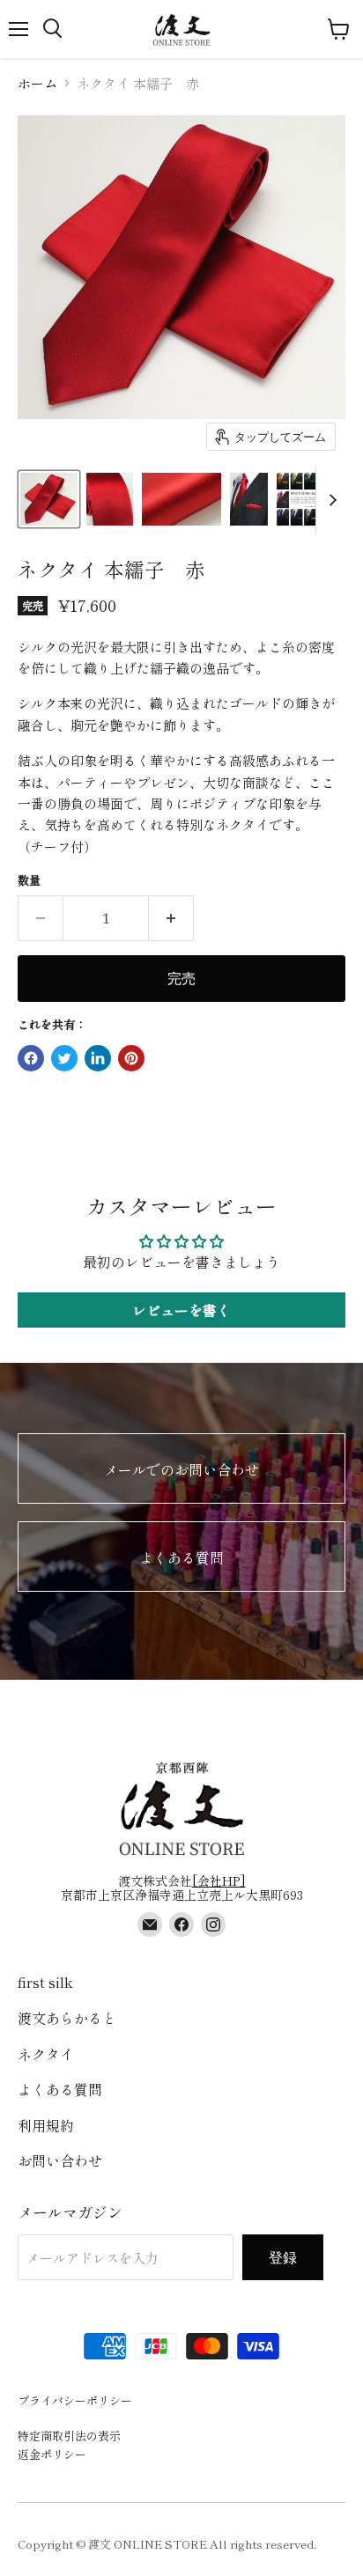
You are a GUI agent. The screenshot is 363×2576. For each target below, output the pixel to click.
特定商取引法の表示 (69, 2436)
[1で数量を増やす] (171, 918)
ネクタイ (46, 2054)
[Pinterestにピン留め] (131, 1058)
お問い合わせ (60, 2160)
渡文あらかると (67, 2018)
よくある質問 (181, 1557)
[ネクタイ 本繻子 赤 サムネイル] (49, 499)
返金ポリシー (52, 2454)
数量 (29, 880)
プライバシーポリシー (75, 2400)
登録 (283, 2257)
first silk (45, 1982)
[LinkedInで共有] (98, 1058)
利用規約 (46, 2125)
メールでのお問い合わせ (181, 1469)
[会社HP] (219, 1880)
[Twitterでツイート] (64, 1058)
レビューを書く (181, 1310)
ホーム (37, 83)
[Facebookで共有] (31, 1058)
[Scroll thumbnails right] (330, 500)
